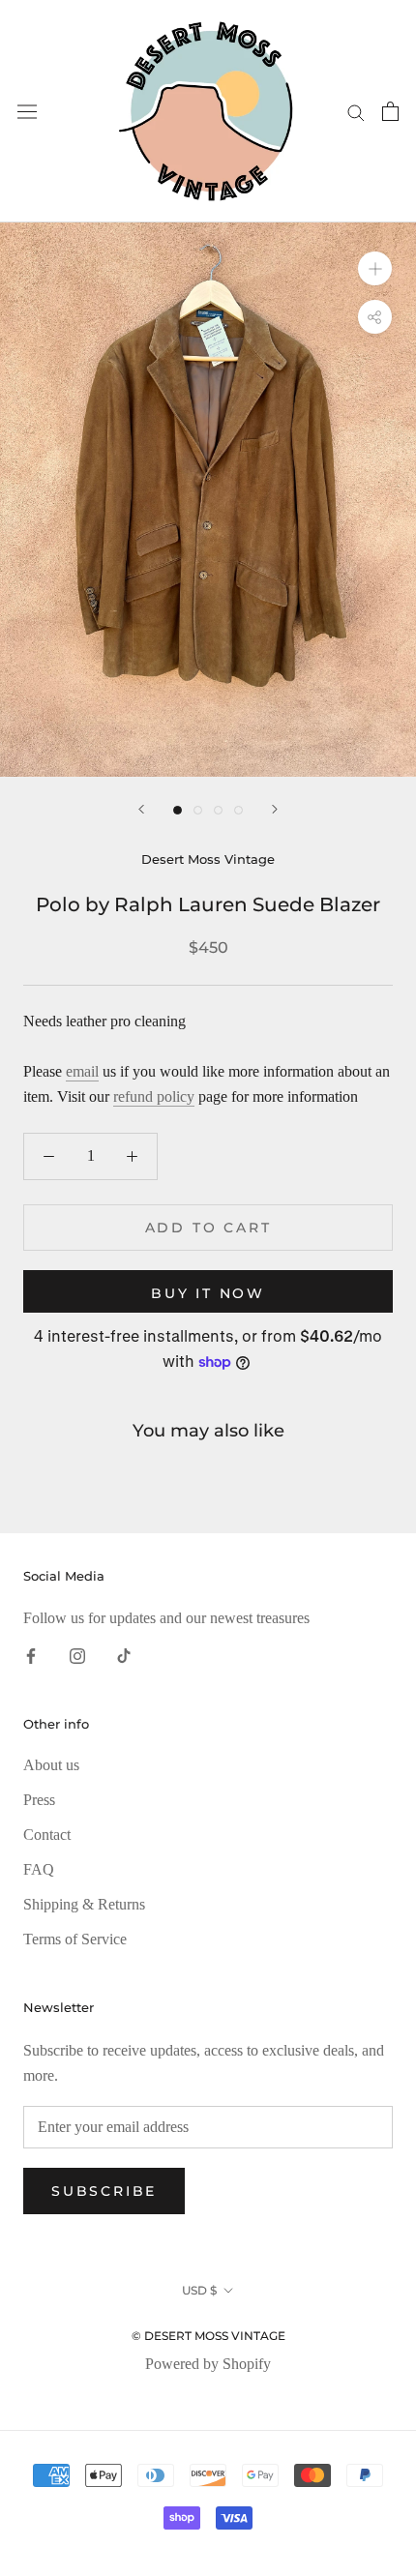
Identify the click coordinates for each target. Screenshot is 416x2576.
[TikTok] (124, 1654)
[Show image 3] (218, 810)
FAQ (39, 1869)
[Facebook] (31, 1654)
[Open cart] (390, 111)
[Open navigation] (27, 112)
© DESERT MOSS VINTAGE (208, 2336)
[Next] (275, 809)
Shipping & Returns (84, 1904)
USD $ (199, 2290)
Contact (47, 1835)
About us (51, 1765)
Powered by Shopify (208, 2364)
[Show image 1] (178, 810)
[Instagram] (77, 1654)
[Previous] (141, 809)
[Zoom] (375, 268)
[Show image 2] (198, 810)
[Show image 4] (238, 810)
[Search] (356, 111)
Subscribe (104, 2191)
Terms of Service (75, 1939)
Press (39, 1800)
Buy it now (208, 1293)
